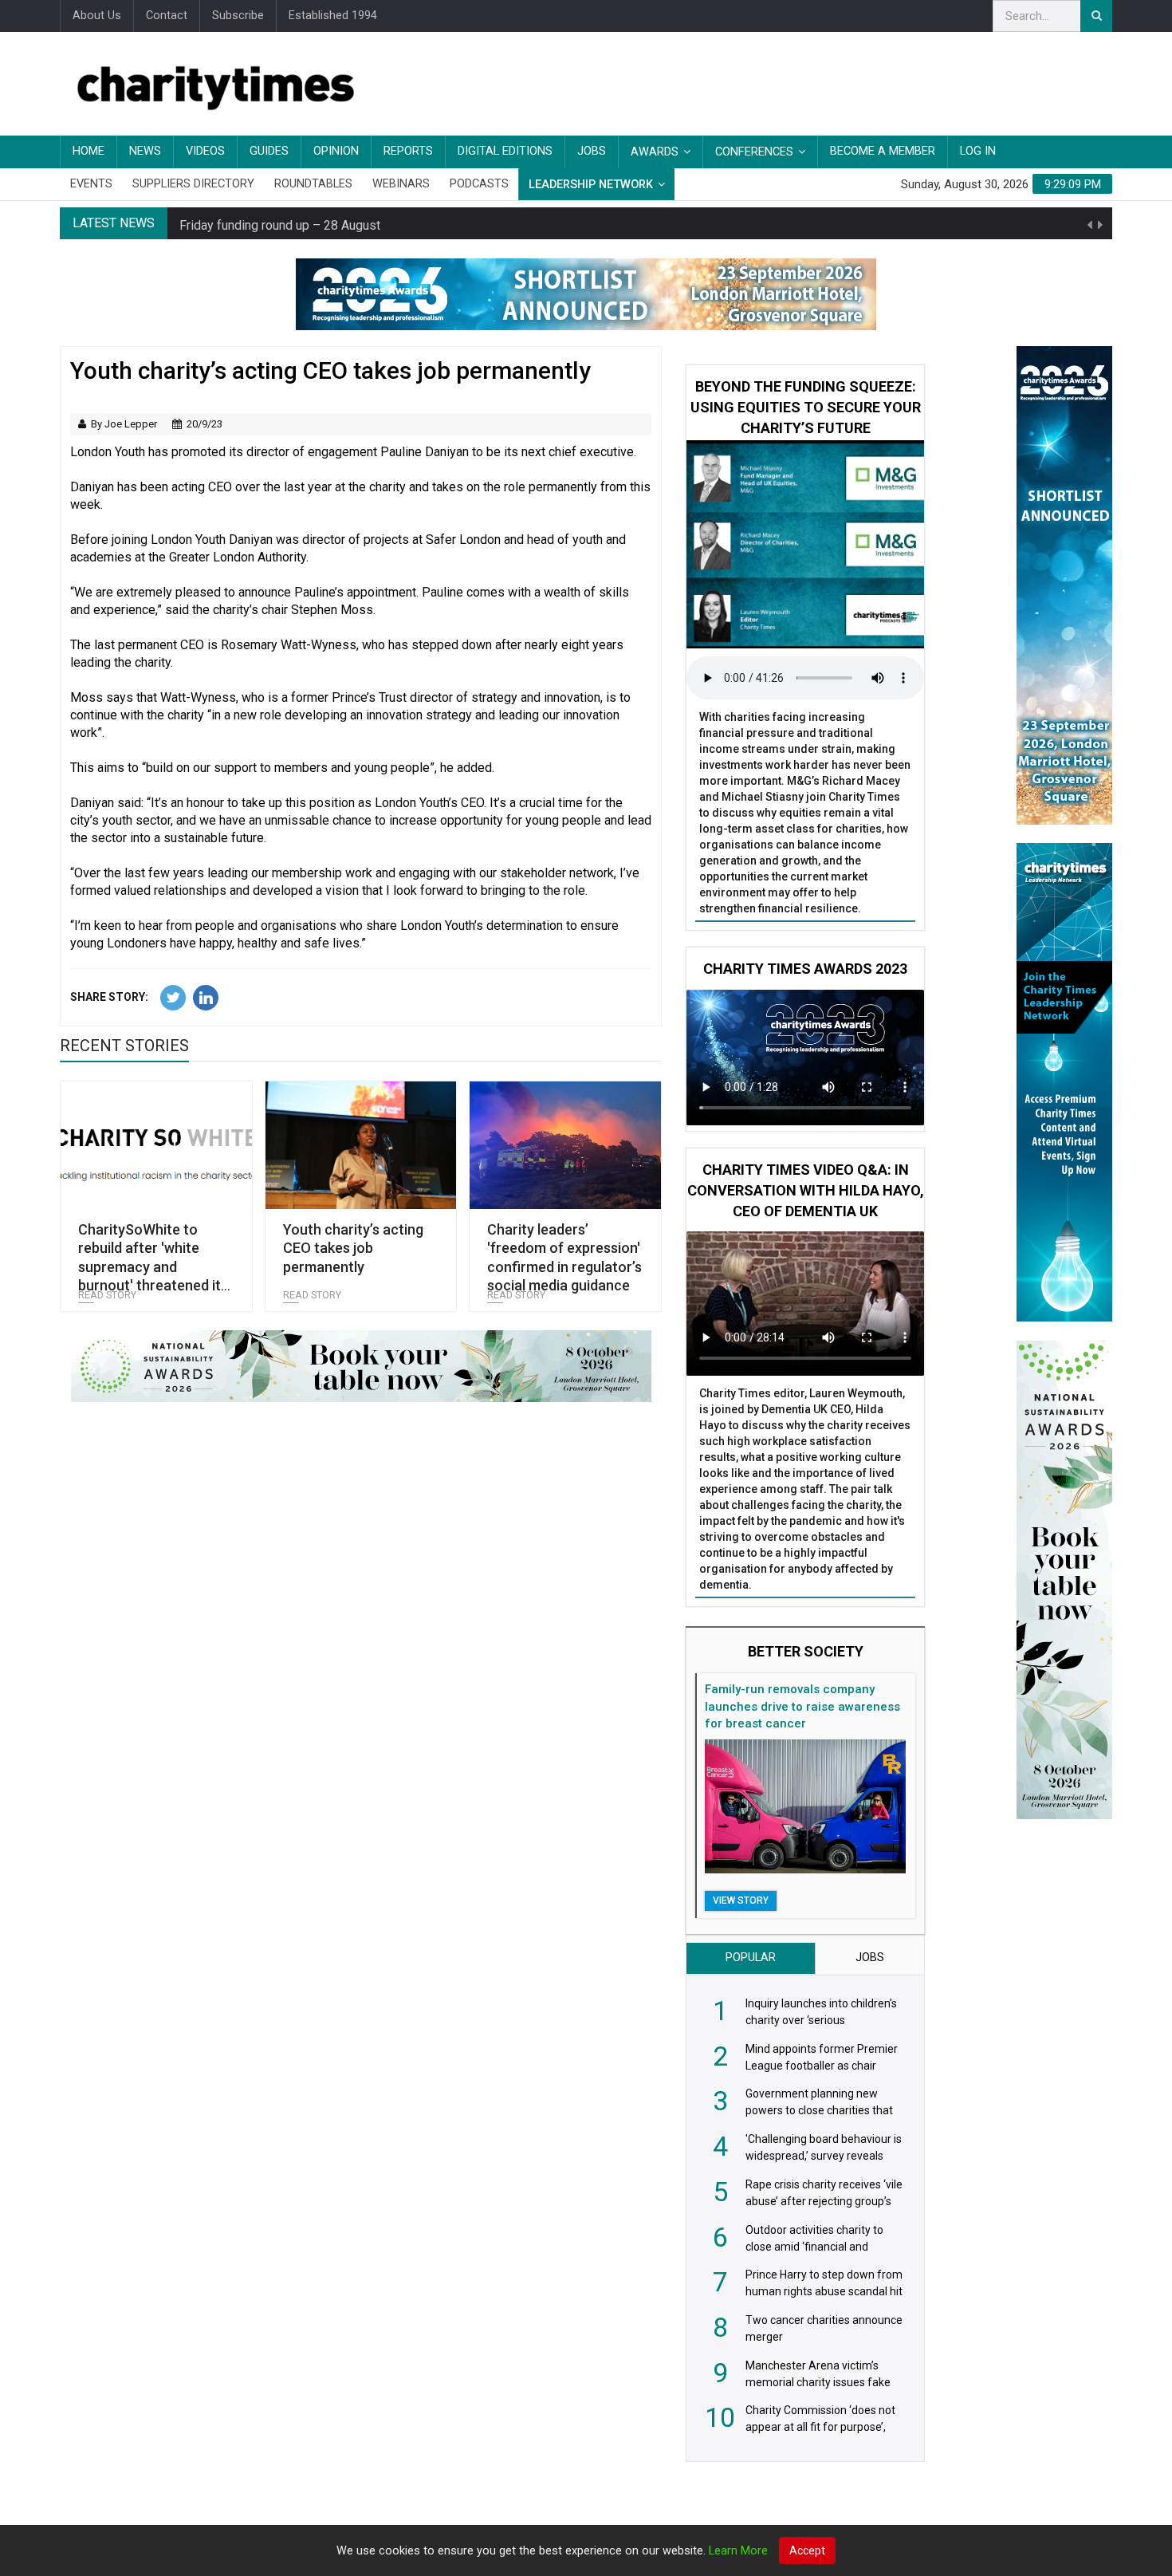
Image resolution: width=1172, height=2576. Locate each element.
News (145, 151)
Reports (408, 151)
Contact (167, 16)
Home (88, 151)
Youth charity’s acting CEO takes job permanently (353, 1248)
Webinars (401, 184)
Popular (751, 1958)
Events (91, 184)
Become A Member (883, 151)
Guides (269, 151)
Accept (807, 2550)
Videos (205, 151)
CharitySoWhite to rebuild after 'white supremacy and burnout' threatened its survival (153, 1267)
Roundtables (313, 184)
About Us (97, 16)
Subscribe (238, 16)
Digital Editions (505, 151)
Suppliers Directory (193, 184)
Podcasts (479, 184)
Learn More (738, 2551)
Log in (978, 151)
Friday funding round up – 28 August (280, 223)
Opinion (336, 151)
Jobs (592, 151)
